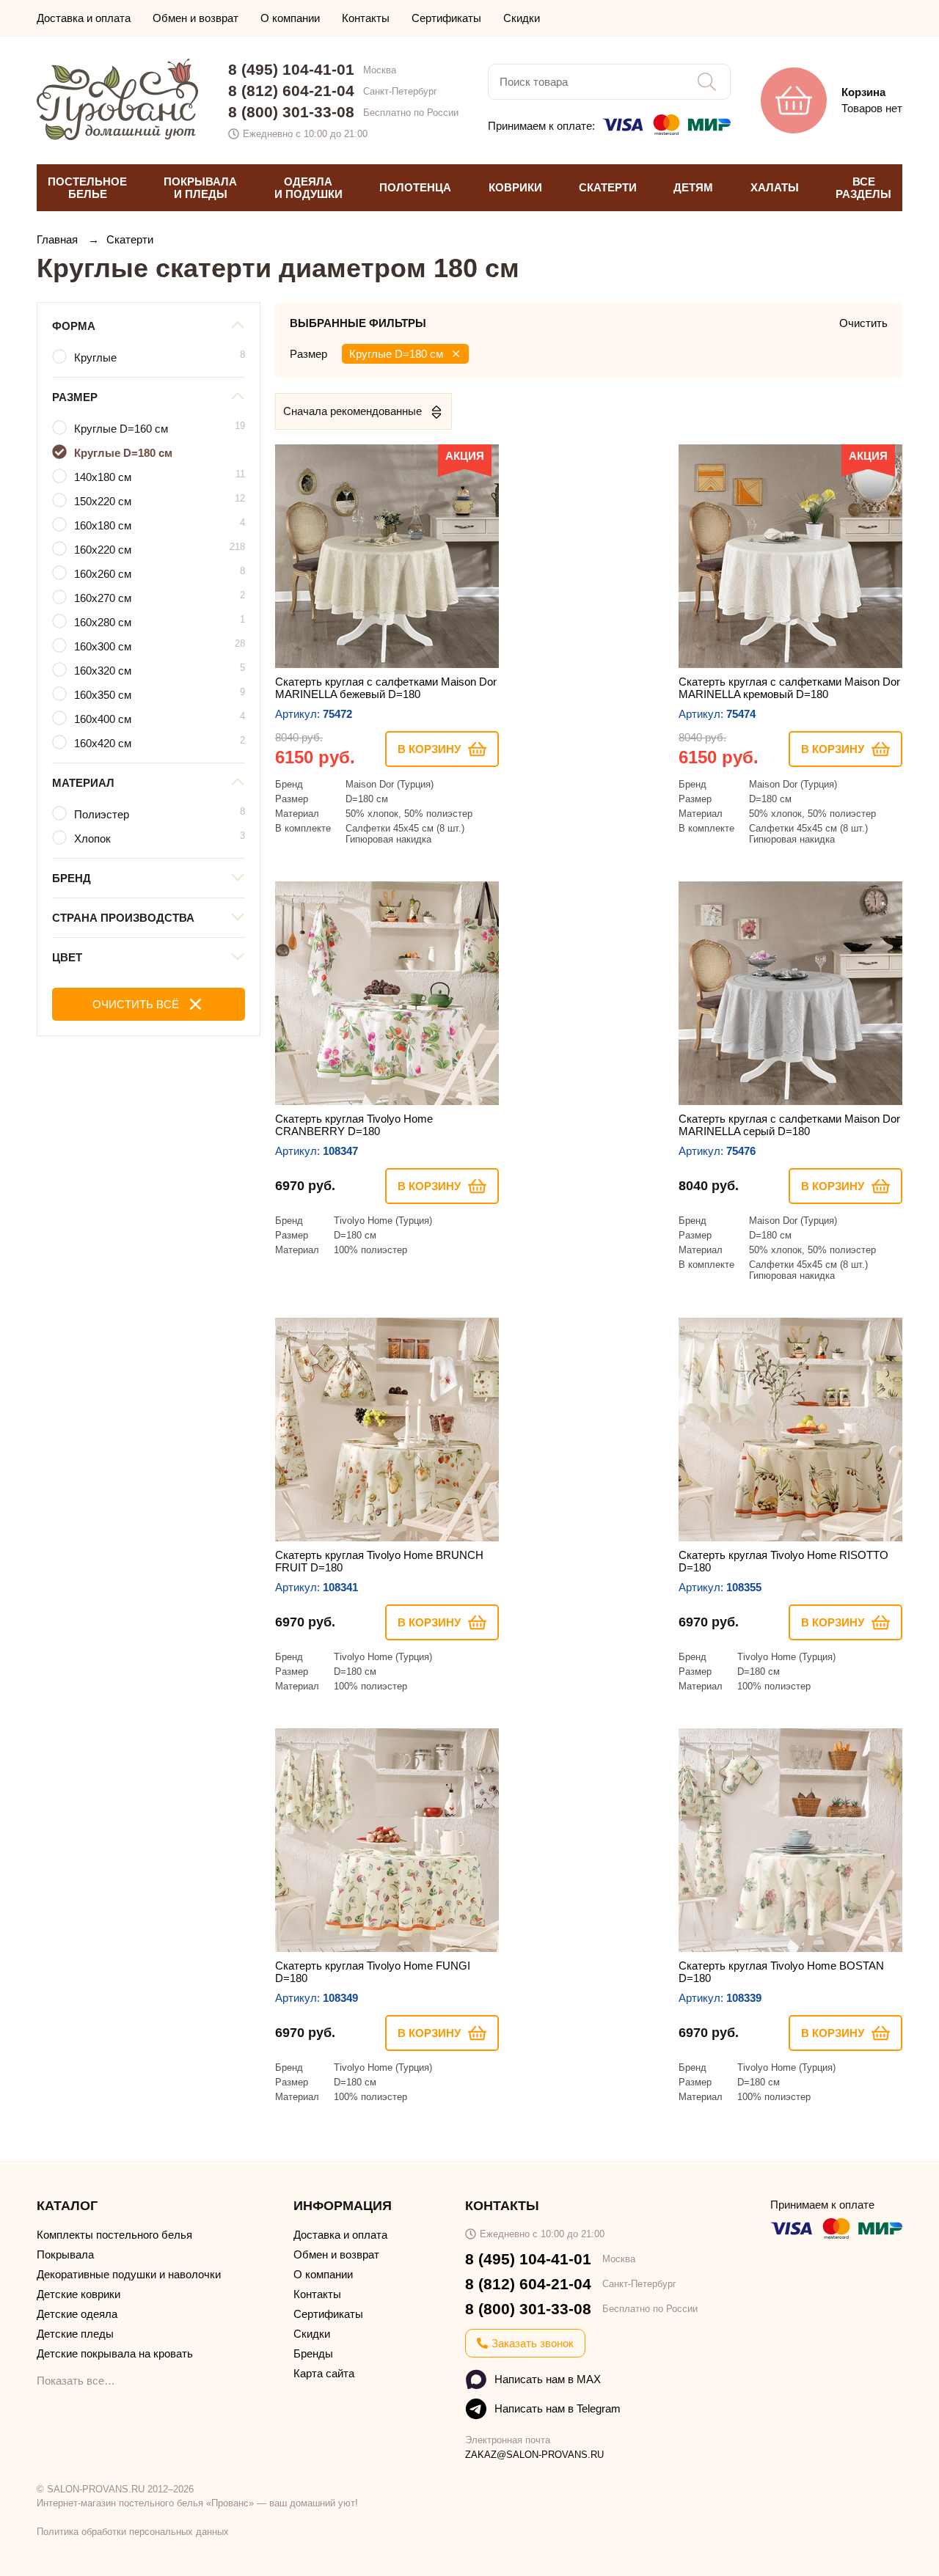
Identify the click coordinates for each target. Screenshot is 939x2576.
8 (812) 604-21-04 (291, 91)
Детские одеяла (77, 2314)
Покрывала (65, 2254)
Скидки (522, 18)
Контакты (366, 18)
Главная (59, 239)
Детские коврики (78, 2294)
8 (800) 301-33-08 (291, 112)
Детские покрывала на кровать (115, 2353)
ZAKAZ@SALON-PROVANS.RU (534, 2455)
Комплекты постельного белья (114, 2235)
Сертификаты (446, 18)
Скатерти (130, 239)
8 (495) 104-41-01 (291, 69)
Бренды (313, 2353)
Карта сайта (324, 2373)
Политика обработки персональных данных (133, 2532)
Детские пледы (75, 2334)
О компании (290, 18)
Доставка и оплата (84, 18)
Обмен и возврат (196, 18)
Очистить (863, 323)
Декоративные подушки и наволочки (129, 2274)
